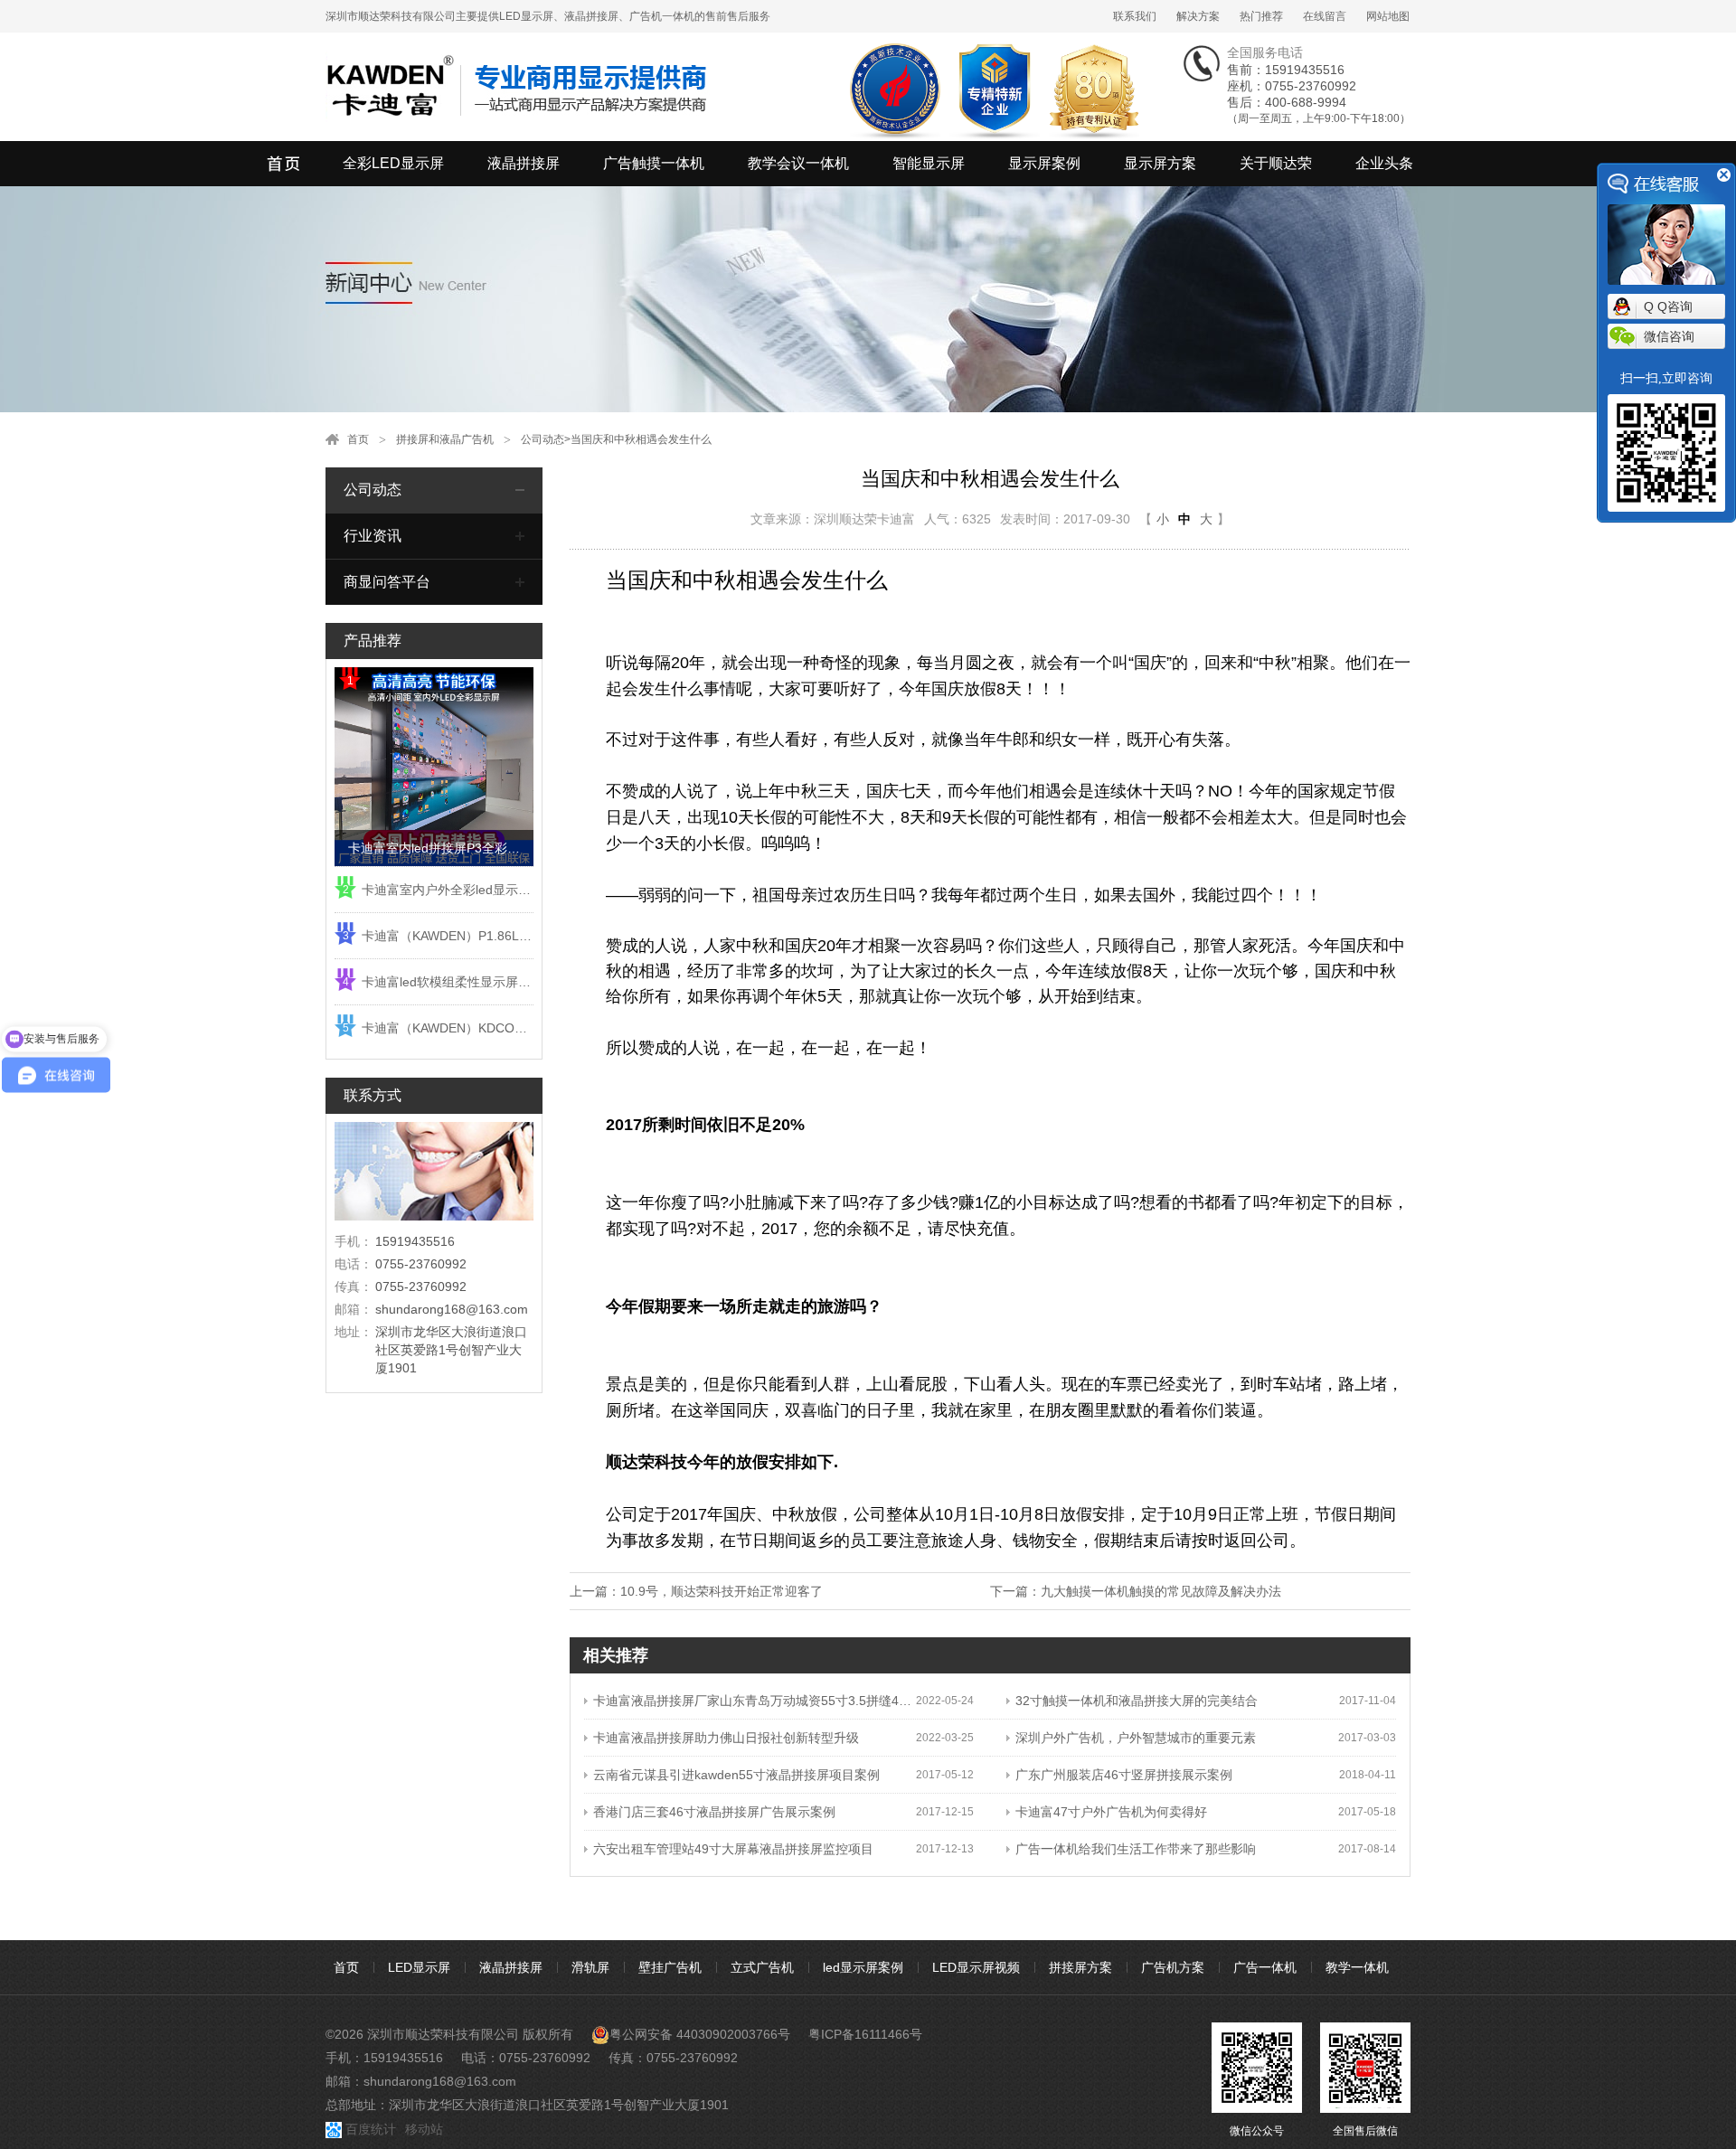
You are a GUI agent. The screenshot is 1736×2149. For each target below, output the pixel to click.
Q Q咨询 (1668, 306)
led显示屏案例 (863, 1967)
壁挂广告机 (670, 1967)
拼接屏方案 (1080, 1967)
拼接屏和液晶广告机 (445, 439)
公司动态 (542, 439)
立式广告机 (762, 1967)
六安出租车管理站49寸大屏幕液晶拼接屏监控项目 (733, 1849)
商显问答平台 (387, 582)
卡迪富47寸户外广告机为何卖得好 (1111, 1812)
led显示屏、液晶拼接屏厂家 (285, 164)
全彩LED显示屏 (393, 163)
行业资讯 (373, 536)
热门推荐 (1261, 16)
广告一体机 (1265, 1967)
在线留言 (1325, 16)
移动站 (424, 2129)
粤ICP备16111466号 (865, 2034)
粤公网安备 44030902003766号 (700, 2034)
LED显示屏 (419, 1967)
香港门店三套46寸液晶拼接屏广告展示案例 (714, 1812)
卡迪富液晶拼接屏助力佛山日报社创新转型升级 (726, 1738)
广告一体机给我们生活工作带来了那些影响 (1136, 1849)
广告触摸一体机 (654, 163)
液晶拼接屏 (524, 163)
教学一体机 (1357, 1967)
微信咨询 (1669, 336)
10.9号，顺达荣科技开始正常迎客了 (722, 1591)
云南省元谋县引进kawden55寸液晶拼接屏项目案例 (736, 1775)
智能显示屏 (929, 163)
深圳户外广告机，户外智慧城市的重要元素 (1136, 1738)
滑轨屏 (590, 1967)
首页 (358, 439)
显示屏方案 (1160, 163)
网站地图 (1388, 16)
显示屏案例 (1044, 163)
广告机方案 (1173, 1967)
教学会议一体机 (798, 163)
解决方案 (1198, 16)
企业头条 (1384, 163)
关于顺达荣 (1276, 163)
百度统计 (371, 2129)
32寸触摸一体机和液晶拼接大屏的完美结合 (1137, 1701)
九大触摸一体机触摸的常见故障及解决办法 (1161, 1591)
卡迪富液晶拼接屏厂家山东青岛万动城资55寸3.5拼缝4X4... (755, 1701)
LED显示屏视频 (976, 1967)
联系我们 (1135, 16)
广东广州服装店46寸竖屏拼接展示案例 (1124, 1775)
